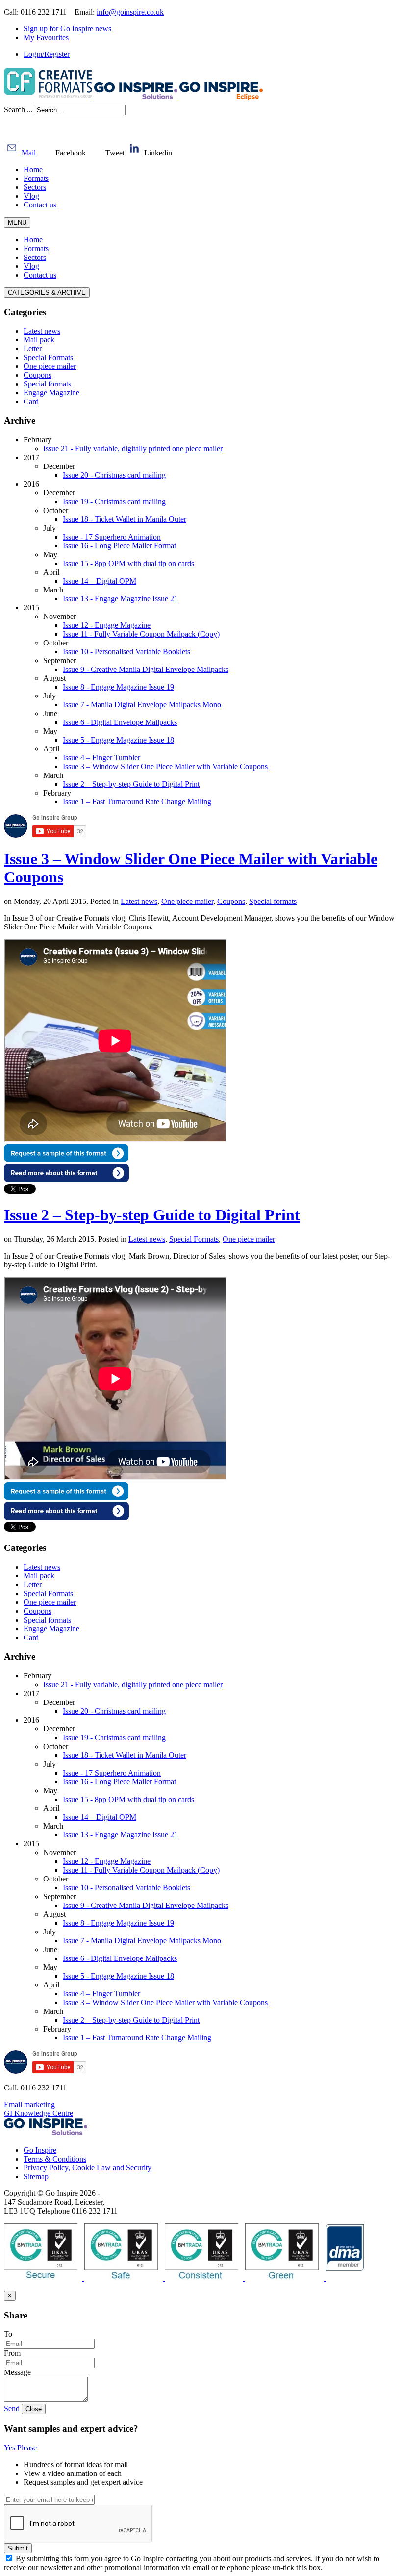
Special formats (273, 901)
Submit (18, 2548)
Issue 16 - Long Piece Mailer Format (119, 546)
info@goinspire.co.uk (130, 12)
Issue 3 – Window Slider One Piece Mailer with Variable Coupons (165, 766)
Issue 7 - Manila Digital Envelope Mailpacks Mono (142, 705)
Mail (28, 153)
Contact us (40, 205)
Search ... (18, 110)
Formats (36, 178)
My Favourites (46, 38)
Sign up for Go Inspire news (67, 29)
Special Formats (194, 1239)
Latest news (139, 901)
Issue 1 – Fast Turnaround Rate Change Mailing (137, 802)
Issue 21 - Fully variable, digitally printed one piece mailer (133, 449)
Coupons (231, 901)
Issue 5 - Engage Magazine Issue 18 (118, 740)
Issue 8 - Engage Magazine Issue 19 (118, 687)
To (8, 2334)
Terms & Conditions (55, 2159)
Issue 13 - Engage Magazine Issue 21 (120, 599)
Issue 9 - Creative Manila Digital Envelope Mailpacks (146, 669)
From (12, 2353)
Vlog (31, 196)
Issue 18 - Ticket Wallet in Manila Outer (125, 519)
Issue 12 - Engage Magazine (107, 625)
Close (34, 2409)
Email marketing (29, 2104)
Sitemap (36, 2177)
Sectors (35, 187)
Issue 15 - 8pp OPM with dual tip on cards (128, 563)
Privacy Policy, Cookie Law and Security (88, 2168)
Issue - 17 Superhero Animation (112, 537)
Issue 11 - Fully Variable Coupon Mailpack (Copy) (141, 634)
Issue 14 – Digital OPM (100, 581)
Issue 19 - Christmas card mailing (114, 502)
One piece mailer (187, 901)
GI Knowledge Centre (38, 2113)
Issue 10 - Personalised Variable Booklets (126, 652)
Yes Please (20, 2448)
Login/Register (47, 54)
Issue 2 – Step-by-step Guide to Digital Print (131, 784)
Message (17, 2372)
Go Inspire (40, 2150)
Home (33, 169)
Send (12, 2409)
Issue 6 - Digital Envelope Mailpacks (120, 722)
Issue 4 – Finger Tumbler (101, 758)
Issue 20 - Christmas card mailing (114, 475)
